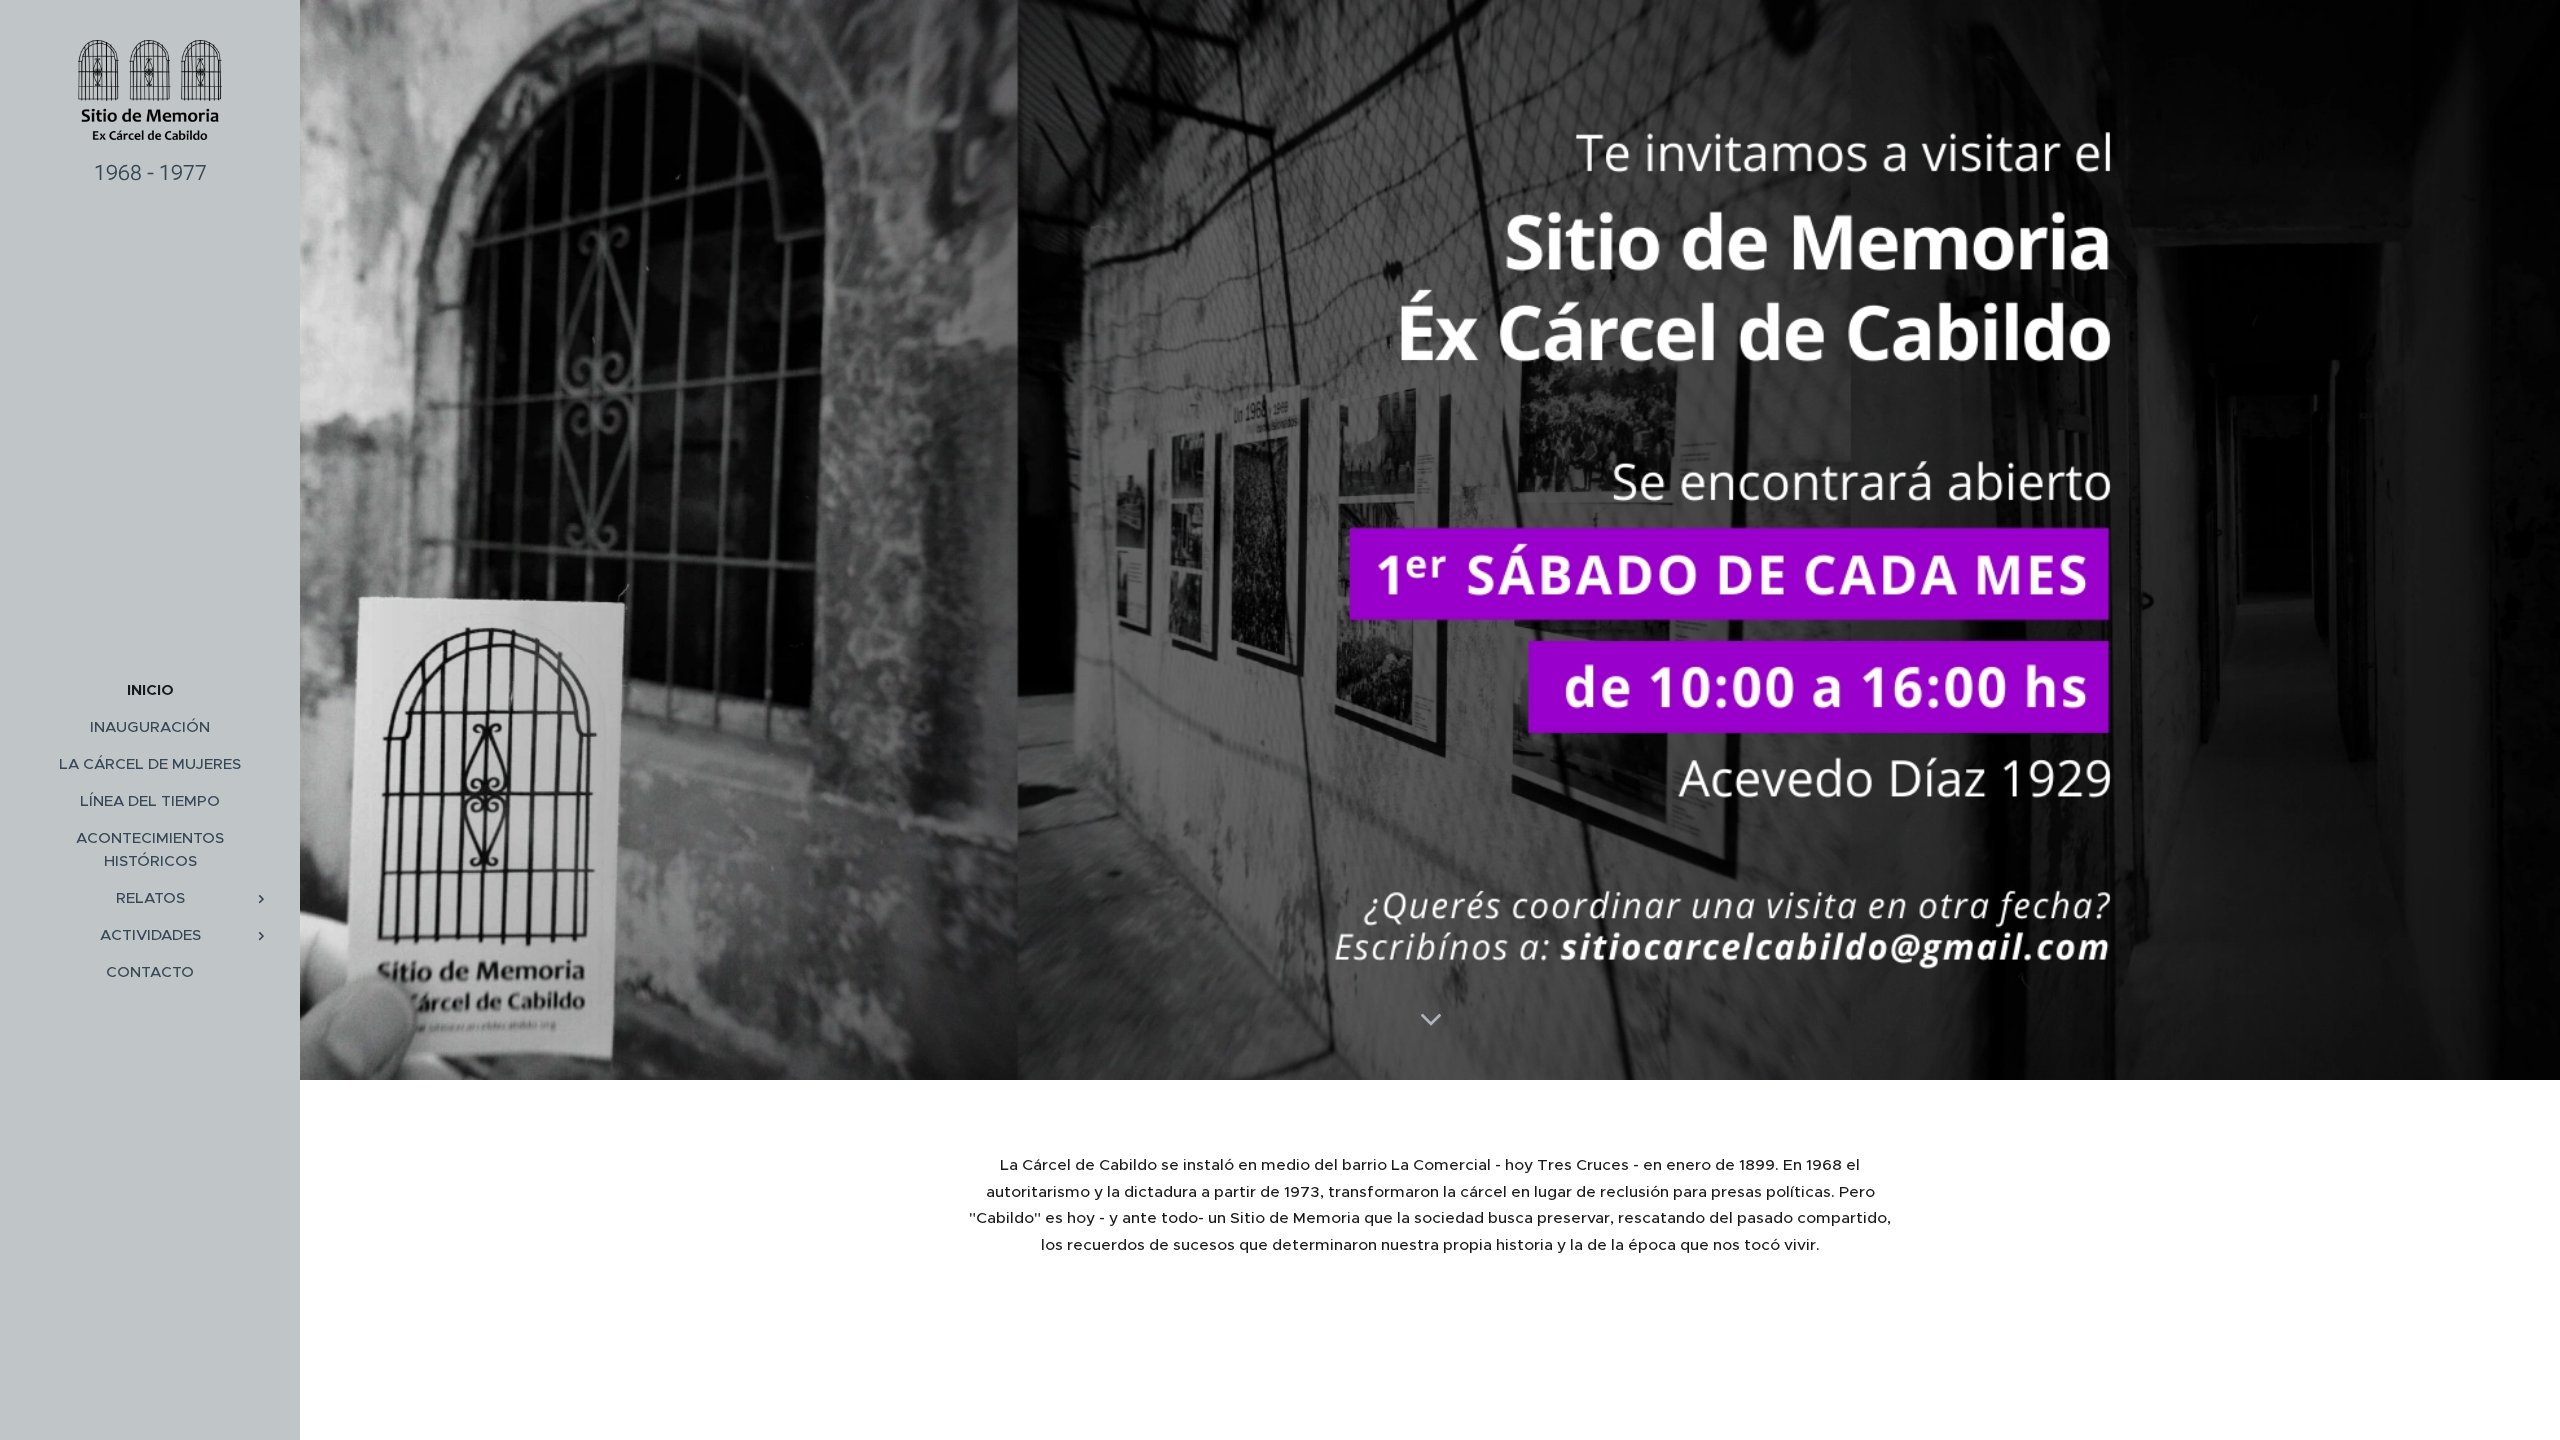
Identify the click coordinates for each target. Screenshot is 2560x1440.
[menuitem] (150, 689)
